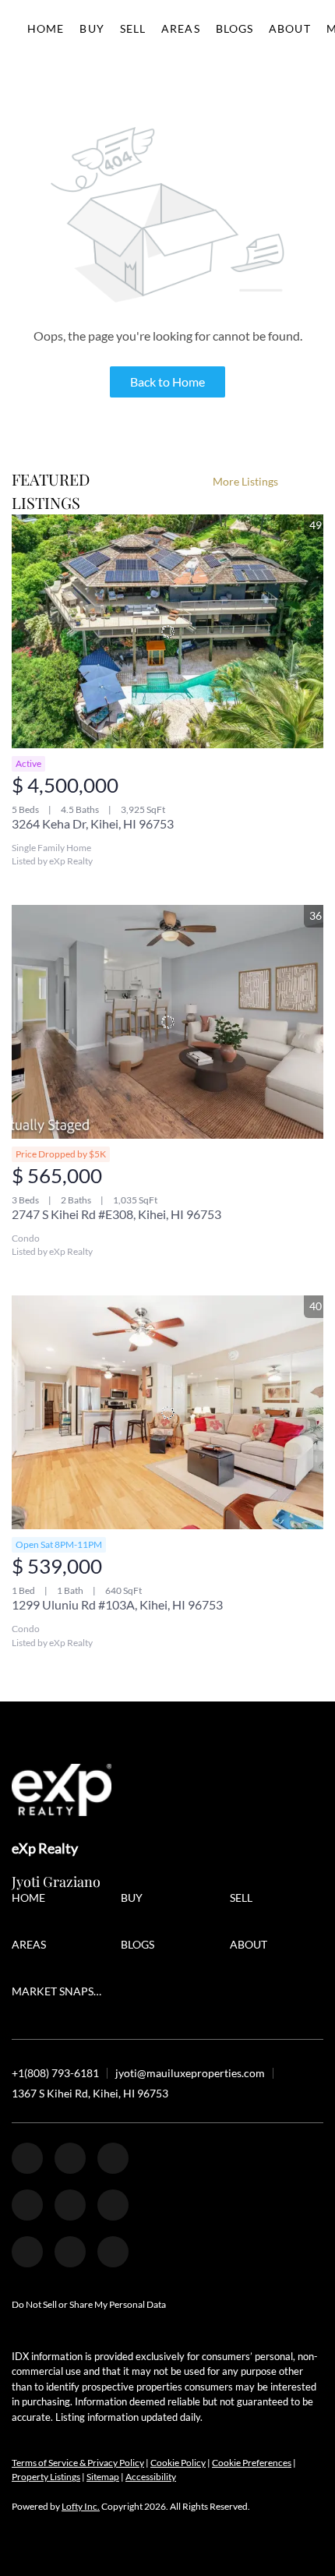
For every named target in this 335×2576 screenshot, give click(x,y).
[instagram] (70, 2205)
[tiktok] (27, 2252)
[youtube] (113, 2205)
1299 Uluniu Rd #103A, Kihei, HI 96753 (117, 1604)
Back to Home (167, 382)
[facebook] (27, 2158)
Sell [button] (133, 28)
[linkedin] (70, 2158)
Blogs (235, 28)
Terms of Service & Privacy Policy (78, 2463)
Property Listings (46, 2477)
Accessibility (151, 2477)
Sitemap (103, 2477)
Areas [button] (181, 28)
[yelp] (27, 2205)
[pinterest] (70, 2252)
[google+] (113, 2252)
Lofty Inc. (81, 2506)
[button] (32, 1900)
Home (46, 28)
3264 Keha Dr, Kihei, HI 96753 (93, 823)
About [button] (290, 28)
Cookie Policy (178, 2463)
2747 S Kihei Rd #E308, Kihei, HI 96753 (116, 1214)
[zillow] (113, 2158)
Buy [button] (92, 28)
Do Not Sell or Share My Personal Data (89, 2304)
